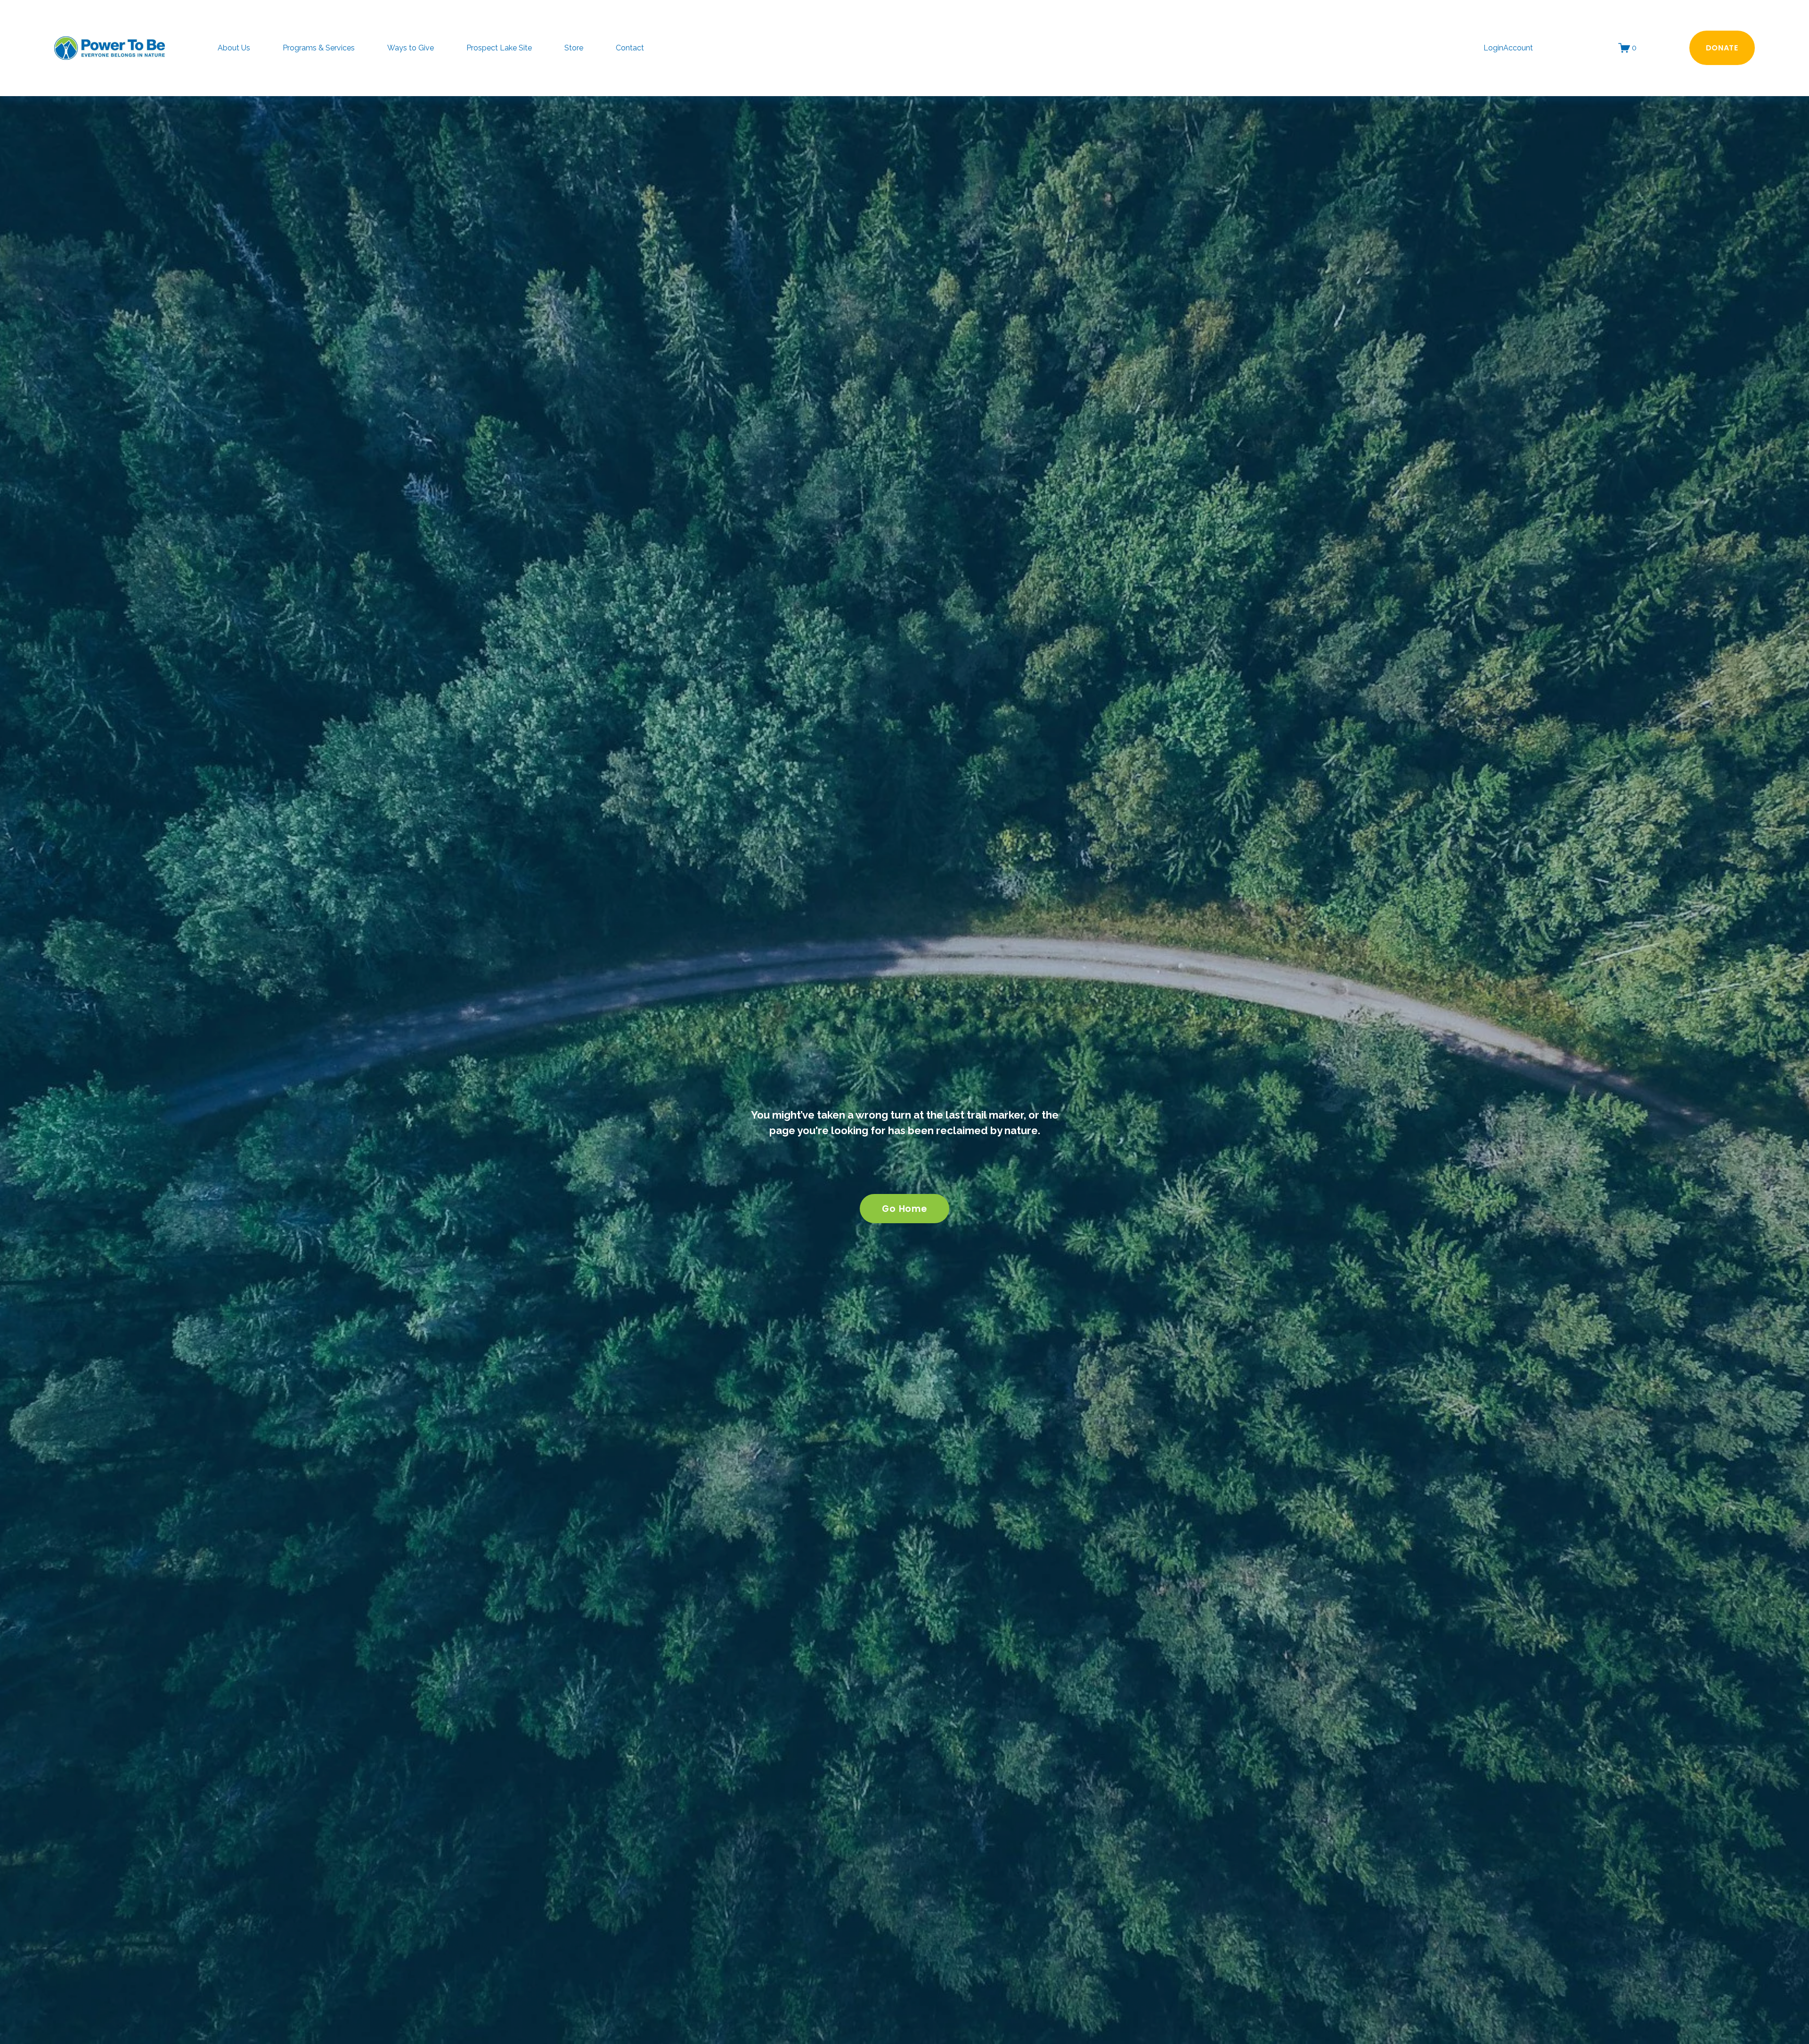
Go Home (904, 1209)
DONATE (1722, 48)
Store (574, 48)
